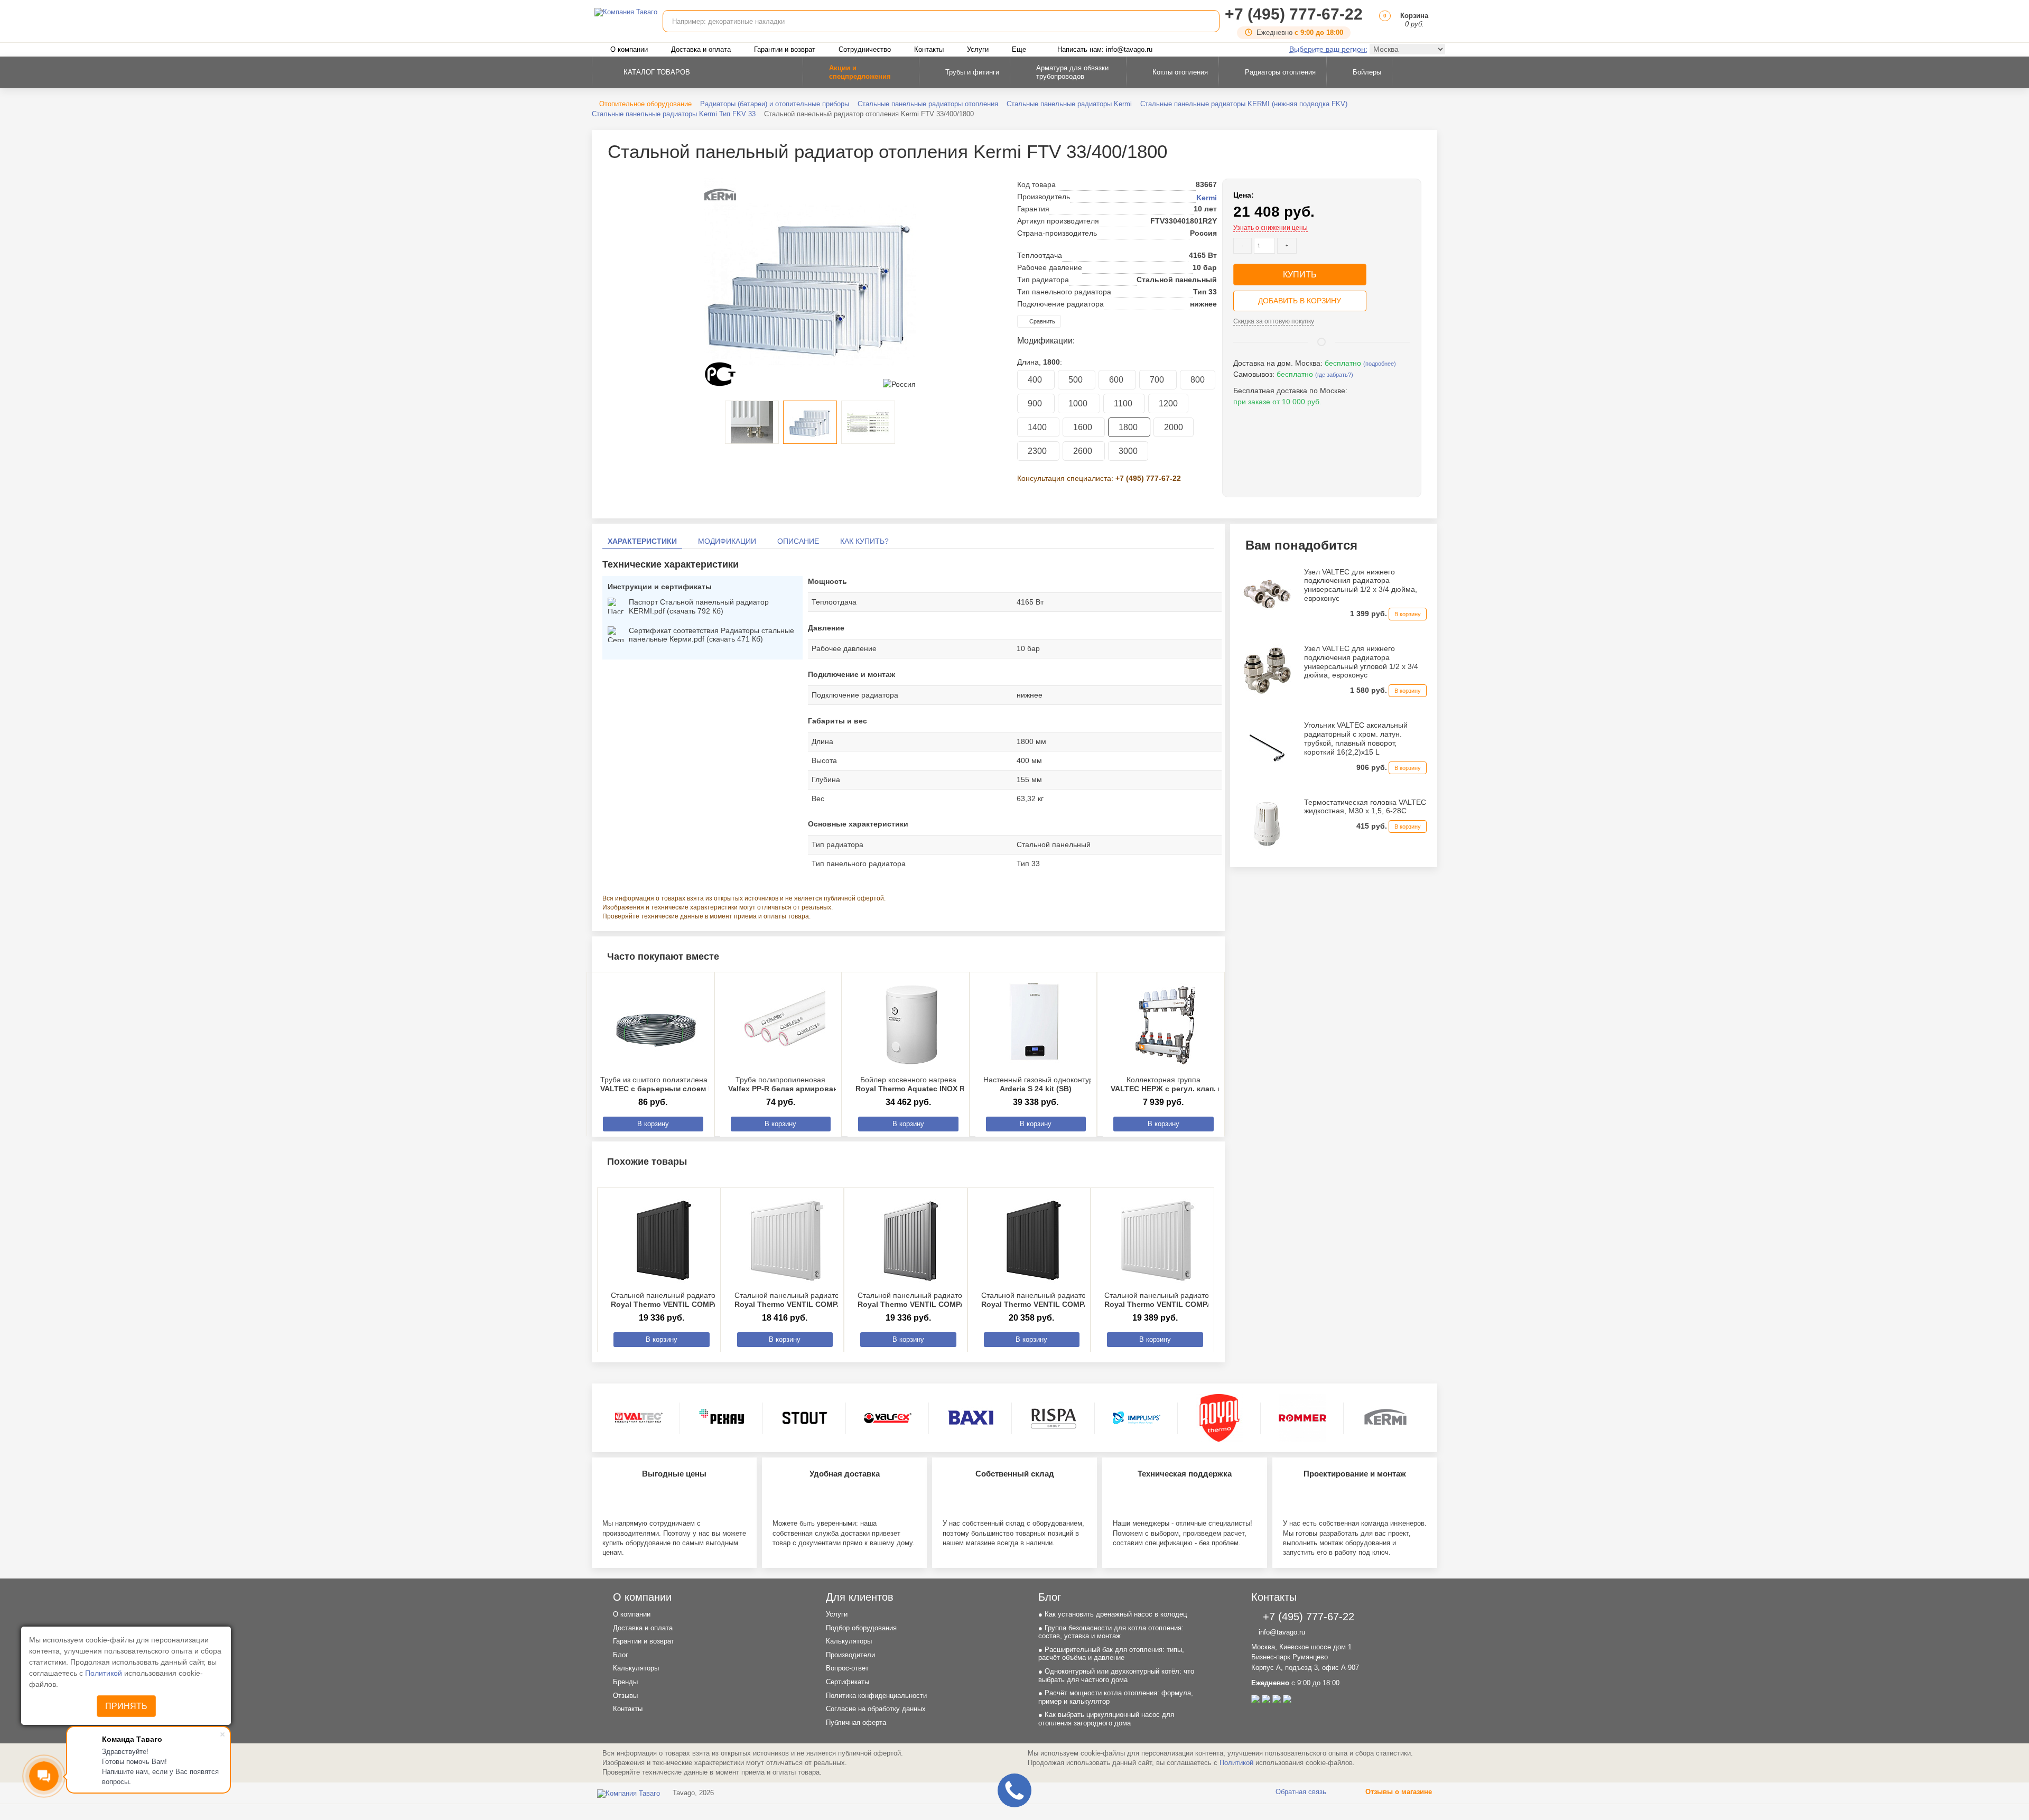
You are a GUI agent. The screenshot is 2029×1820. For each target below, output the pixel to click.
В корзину (653, 1124)
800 (1198, 380)
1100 (1124, 403)
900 (1036, 403)
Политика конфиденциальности (876, 1696)
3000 (1128, 451)
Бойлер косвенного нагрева (927, 1084)
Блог (621, 1655)
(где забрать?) (1334, 375)
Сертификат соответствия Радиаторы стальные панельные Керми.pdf (711, 635)
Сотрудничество (865, 49)
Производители (850, 1655)
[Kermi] (1385, 1418)
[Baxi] (971, 1418)
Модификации (727, 541)
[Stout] (805, 1418)
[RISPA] (1054, 1418)
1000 (1079, 403)
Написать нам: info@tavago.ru (1105, 49)
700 (1158, 380)
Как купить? (864, 541)
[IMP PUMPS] (1137, 1418)
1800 (1129, 427)
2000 (1174, 427)
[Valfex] (888, 1418)
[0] (1383, 24)
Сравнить (1041, 321)
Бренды (625, 1682)
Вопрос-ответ (847, 1668)
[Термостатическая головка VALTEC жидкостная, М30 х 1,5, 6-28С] (1267, 823)
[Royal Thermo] (1220, 1418)
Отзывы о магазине (1398, 1792)
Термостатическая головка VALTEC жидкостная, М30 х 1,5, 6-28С (1365, 807)
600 (1117, 380)
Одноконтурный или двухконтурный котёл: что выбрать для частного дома (1116, 1675)
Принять (126, 1706)
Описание (798, 541)
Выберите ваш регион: (1328, 49)
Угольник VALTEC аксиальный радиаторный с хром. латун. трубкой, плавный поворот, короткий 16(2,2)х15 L (1356, 738)
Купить (1300, 275)
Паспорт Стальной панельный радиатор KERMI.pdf (699, 606)
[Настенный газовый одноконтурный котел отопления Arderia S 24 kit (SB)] (1039, 1025)
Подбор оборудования (861, 1628)
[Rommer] (1302, 1418)
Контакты (929, 49)
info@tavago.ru (1281, 1632)
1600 (1084, 427)
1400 (1038, 427)
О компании (629, 49)
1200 (1168, 403)
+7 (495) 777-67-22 (1294, 14)
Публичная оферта (856, 1722)
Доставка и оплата (701, 49)
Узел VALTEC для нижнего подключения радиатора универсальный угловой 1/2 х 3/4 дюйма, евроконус (1361, 662)
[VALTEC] (639, 1418)
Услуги (978, 49)
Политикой (105, 1673)
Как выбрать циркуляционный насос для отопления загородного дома (1106, 1719)
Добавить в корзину (1300, 301)
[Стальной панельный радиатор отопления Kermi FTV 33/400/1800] (810, 284)
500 (1077, 380)
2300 (1038, 451)
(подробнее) (1380, 364)
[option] (810, 284)
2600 (1084, 451)
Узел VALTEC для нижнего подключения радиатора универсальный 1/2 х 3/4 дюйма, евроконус (1361, 585)
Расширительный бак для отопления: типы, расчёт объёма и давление (1111, 1654)
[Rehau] (722, 1418)
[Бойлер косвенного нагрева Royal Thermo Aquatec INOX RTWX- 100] (911, 1025)
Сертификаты (848, 1682)
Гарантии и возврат (785, 49)
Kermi (1207, 198)
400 (1036, 380)
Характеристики (642, 541)
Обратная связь (1300, 1792)
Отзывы (625, 1696)
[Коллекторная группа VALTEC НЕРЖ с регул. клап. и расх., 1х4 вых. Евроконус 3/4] (1166, 1025)
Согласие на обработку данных (876, 1709)
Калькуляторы (636, 1668)
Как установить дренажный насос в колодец (1113, 1614)
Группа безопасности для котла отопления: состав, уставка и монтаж (1111, 1632)
